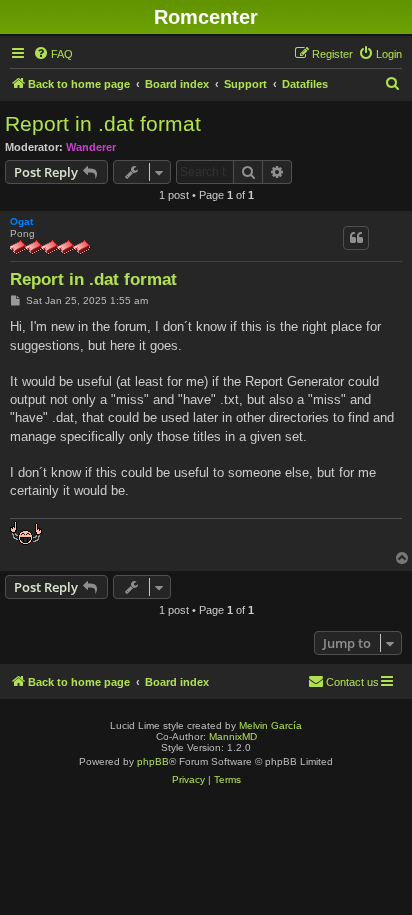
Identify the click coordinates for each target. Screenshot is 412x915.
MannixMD (233, 736)
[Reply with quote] (356, 238)
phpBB (153, 761)
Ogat (21, 221)
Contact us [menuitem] (352, 682)
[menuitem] (53, 54)
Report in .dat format (103, 123)
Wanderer (91, 147)
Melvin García (270, 725)
